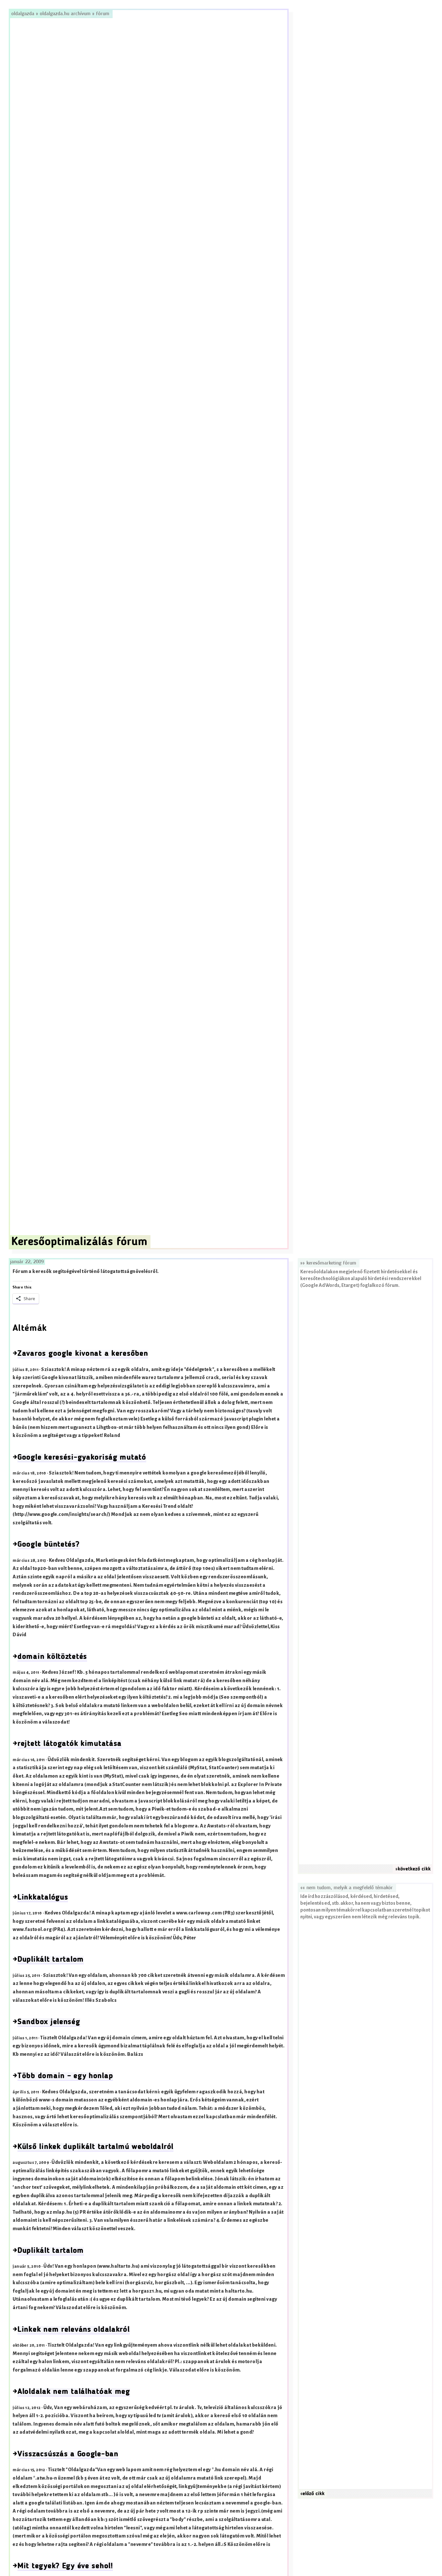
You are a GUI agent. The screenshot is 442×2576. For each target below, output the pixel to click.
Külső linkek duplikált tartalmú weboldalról (95, 2147)
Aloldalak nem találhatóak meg (74, 2392)
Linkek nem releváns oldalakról (74, 2330)
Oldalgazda (24, 14)
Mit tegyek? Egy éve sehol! (65, 2566)
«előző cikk (312, 2494)
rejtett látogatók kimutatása (70, 1744)
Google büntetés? (49, 1545)
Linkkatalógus (43, 1898)
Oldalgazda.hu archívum (65, 14)
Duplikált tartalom (51, 1960)
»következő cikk (413, 1869)
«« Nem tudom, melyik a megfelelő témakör (347, 1888)
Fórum (103, 14)
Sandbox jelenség (49, 2022)
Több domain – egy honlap (65, 2076)
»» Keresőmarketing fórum (328, 1263)
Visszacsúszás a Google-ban (68, 2454)
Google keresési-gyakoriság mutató (82, 1458)
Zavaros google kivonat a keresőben (83, 1354)
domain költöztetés (52, 1657)
